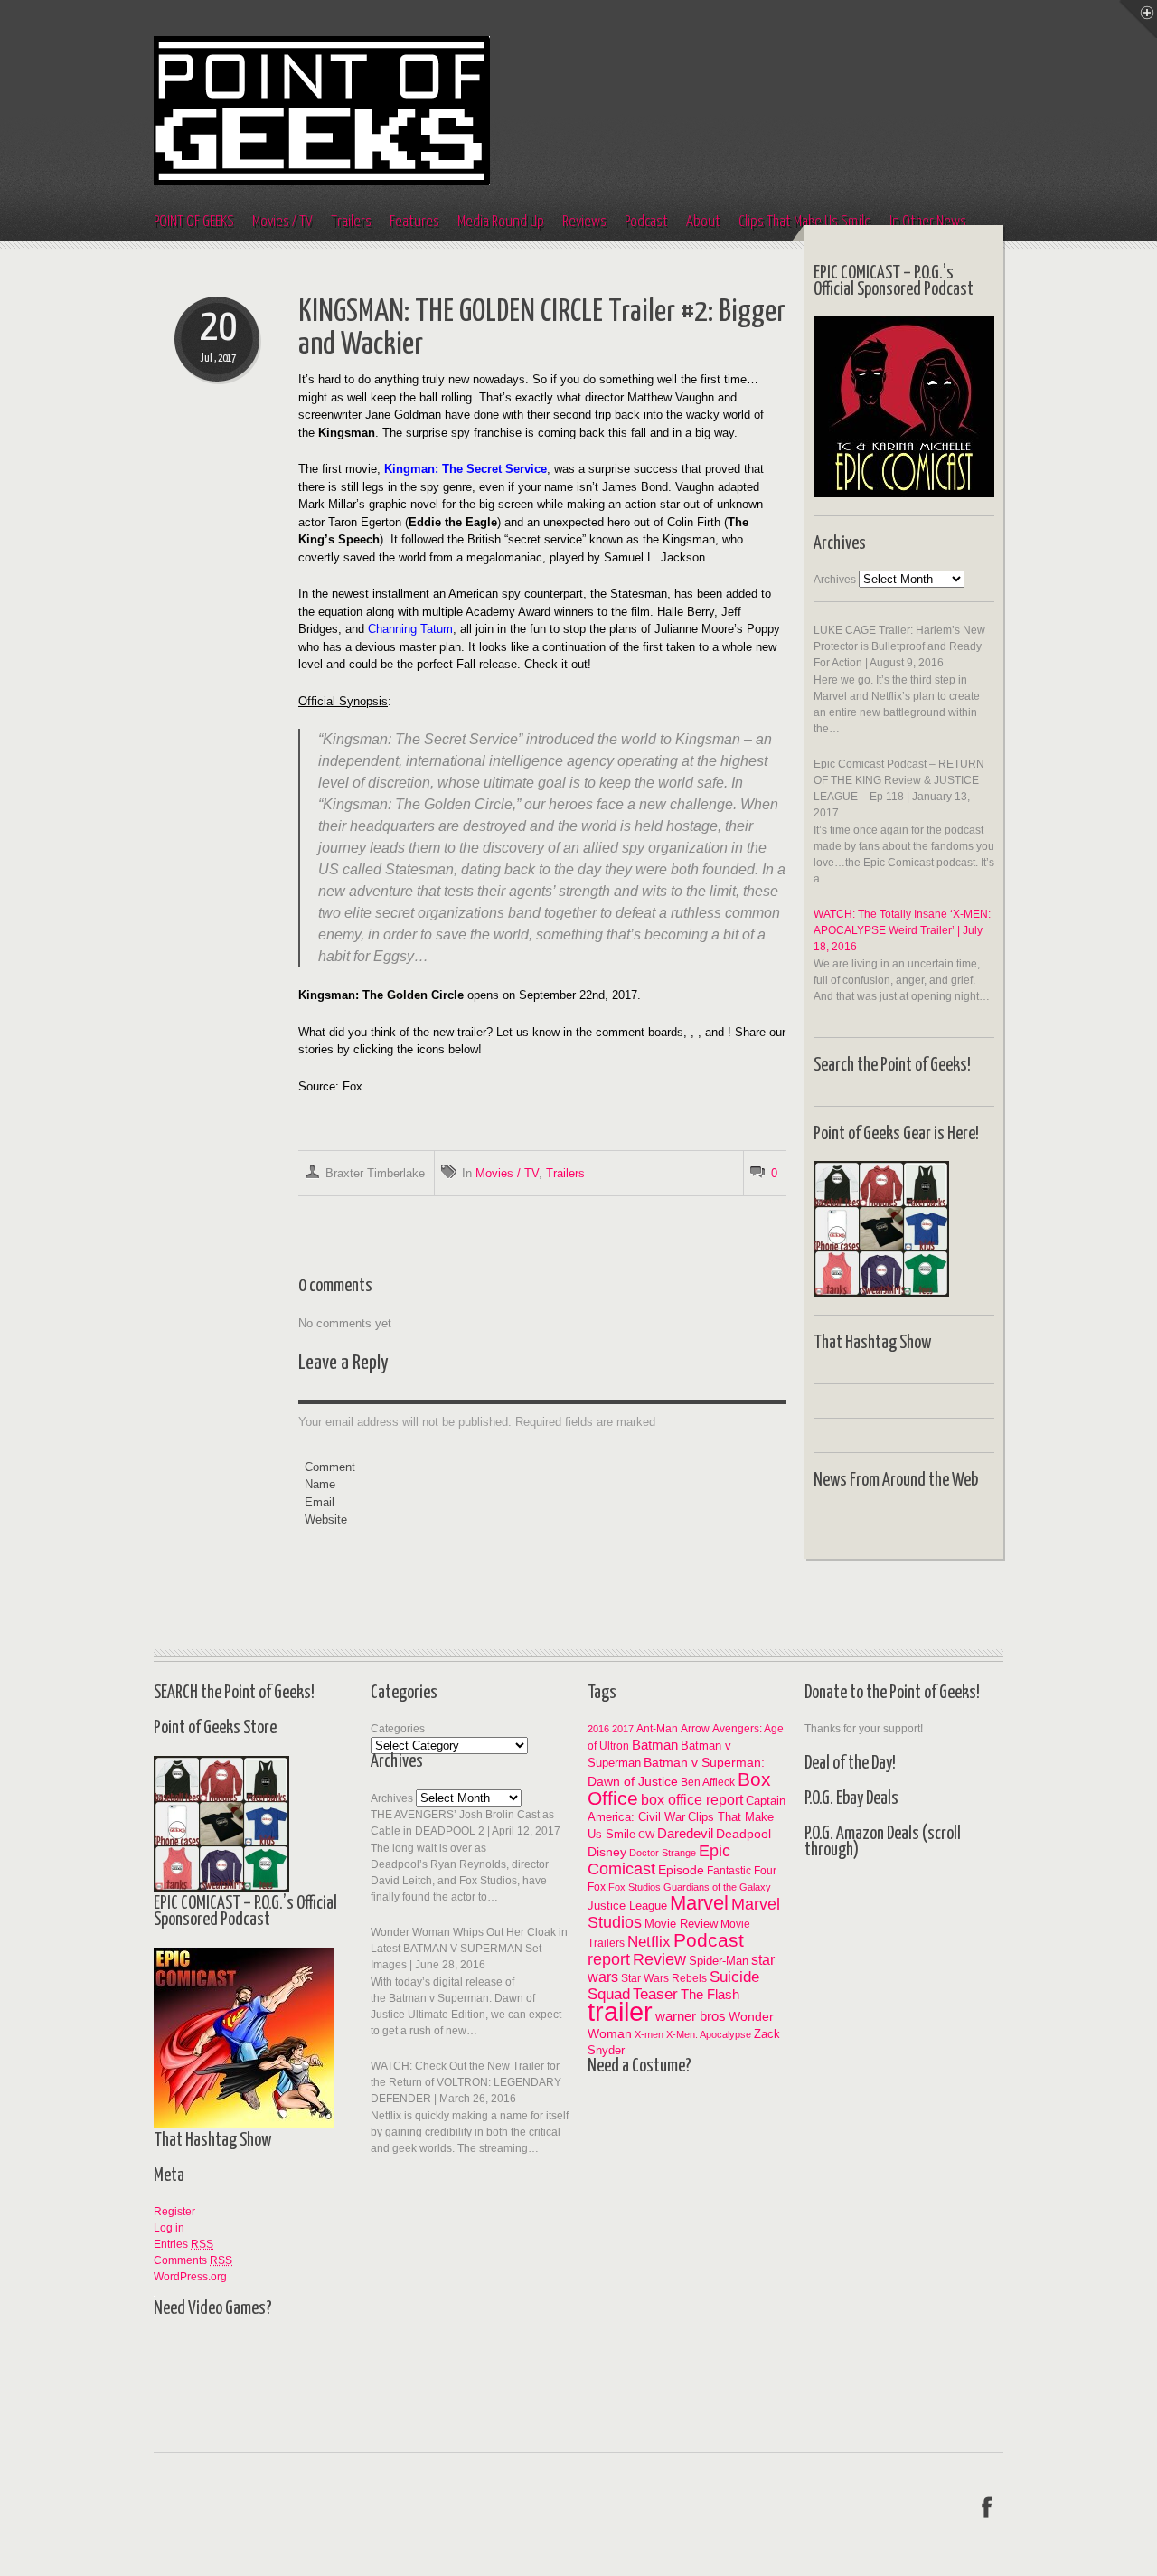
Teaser (655, 1994)
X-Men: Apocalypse (709, 2034)
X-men (649, 2034)
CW (646, 1835)
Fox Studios (635, 1887)
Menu (1138, 19)
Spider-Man (719, 1961)
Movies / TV (282, 222)
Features (414, 222)
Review (659, 1959)
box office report (692, 1799)
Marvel (699, 1903)
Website (326, 1519)
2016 (598, 1729)
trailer (620, 2011)
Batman (655, 1745)
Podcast (646, 222)
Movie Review (681, 1924)
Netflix (649, 1942)
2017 (623, 1729)
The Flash (710, 1994)
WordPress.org (190, 2277)
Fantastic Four (742, 1871)
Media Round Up (501, 222)
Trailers (351, 222)
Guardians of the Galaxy (717, 1887)
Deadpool (743, 1834)
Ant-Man (657, 1728)
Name (320, 1484)
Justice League (627, 1906)
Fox (597, 1887)
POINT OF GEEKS (194, 222)
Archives (835, 580)
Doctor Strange (663, 1853)
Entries (183, 2244)
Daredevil (685, 1834)
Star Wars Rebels (664, 1978)
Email (320, 1502)
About (703, 222)
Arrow (695, 1728)
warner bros (691, 2016)
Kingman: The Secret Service (466, 469)
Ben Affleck (708, 1782)
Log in (169, 2228)
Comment (330, 1467)
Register (174, 2212)
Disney (607, 1852)
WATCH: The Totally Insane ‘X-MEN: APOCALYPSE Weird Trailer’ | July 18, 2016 (902, 930)
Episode (681, 1870)
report (609, 1959)
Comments (193, 2260)
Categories (398, 1729)
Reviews (584, 222)
